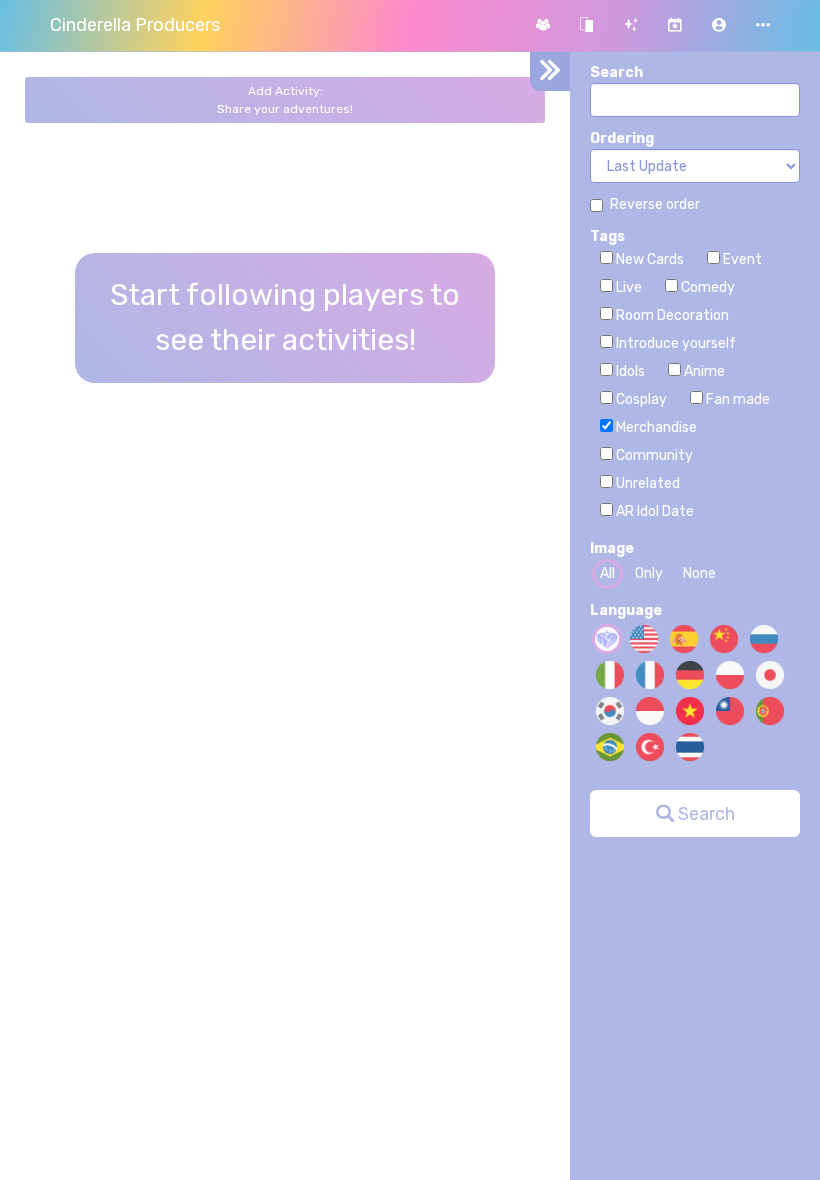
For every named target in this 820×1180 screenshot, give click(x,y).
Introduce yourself (674, 343)
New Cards (648, 259)
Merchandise (655, 427)
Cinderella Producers (135, 25)
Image (612, 548)
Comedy (706, 287)
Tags (607, 236)
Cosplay (640, 399)
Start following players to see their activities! (285, 317)
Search (616, 72)
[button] (719, 25)
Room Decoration (671, 315)
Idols (629, 371)
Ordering (622, 138)
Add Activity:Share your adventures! (285, 100)
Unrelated (646, 483)
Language (626, 610)
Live (627, 287)
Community (653, 455)
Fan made (736, 399)
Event (741, 259)
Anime (703, 371)
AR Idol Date (653, 511)
